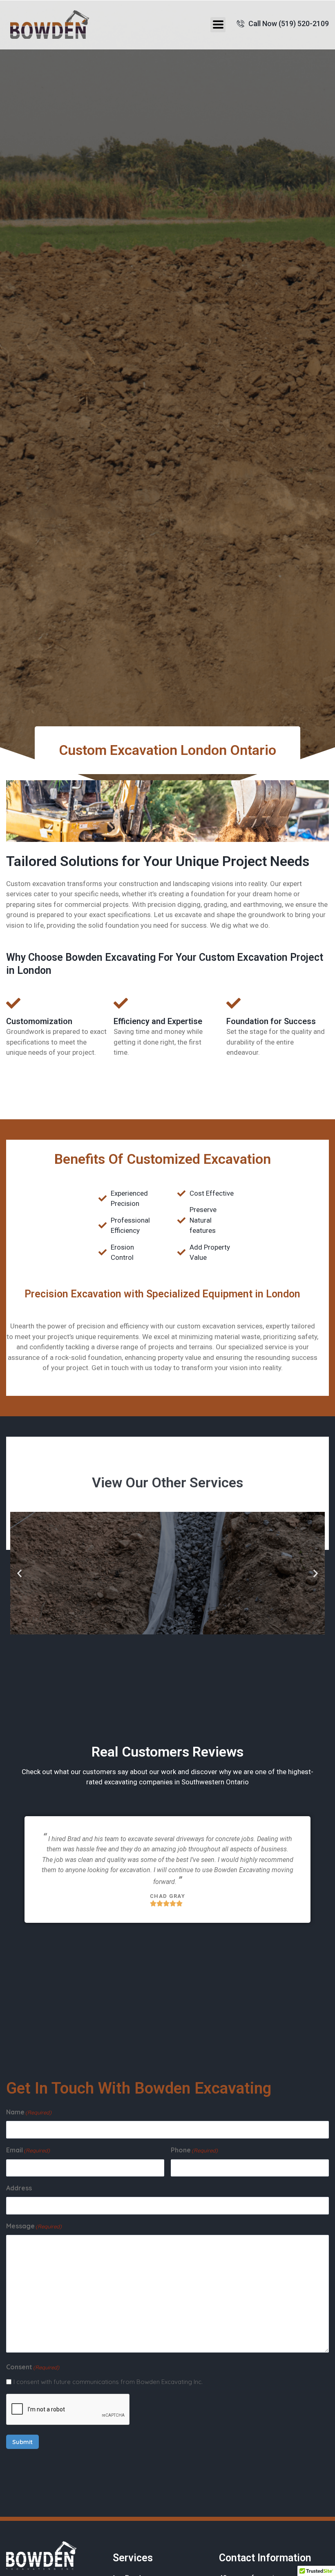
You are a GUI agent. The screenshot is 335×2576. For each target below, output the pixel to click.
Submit (22, 2442)
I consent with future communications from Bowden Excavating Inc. (108, 2382)
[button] (218, 25)
